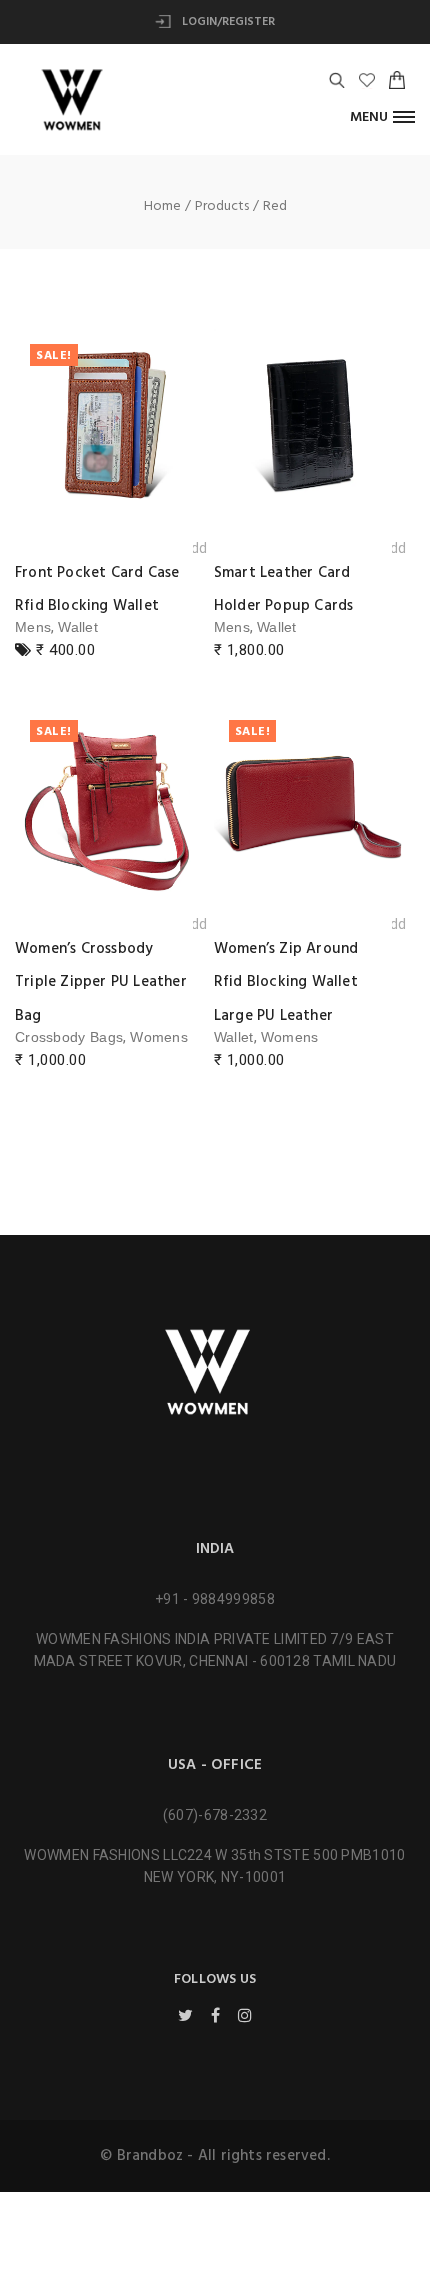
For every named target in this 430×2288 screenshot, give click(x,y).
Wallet (78, 627)
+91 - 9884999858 (215, 1599)
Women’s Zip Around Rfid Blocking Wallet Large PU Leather (286, 982)
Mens (33, 627)
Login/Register (227, 22)
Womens (159, 1037)
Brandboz (150, 2156)
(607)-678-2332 (215, 1815)
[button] (382, 116)
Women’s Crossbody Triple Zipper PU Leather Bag (101, 982)
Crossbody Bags (69, 1037)
